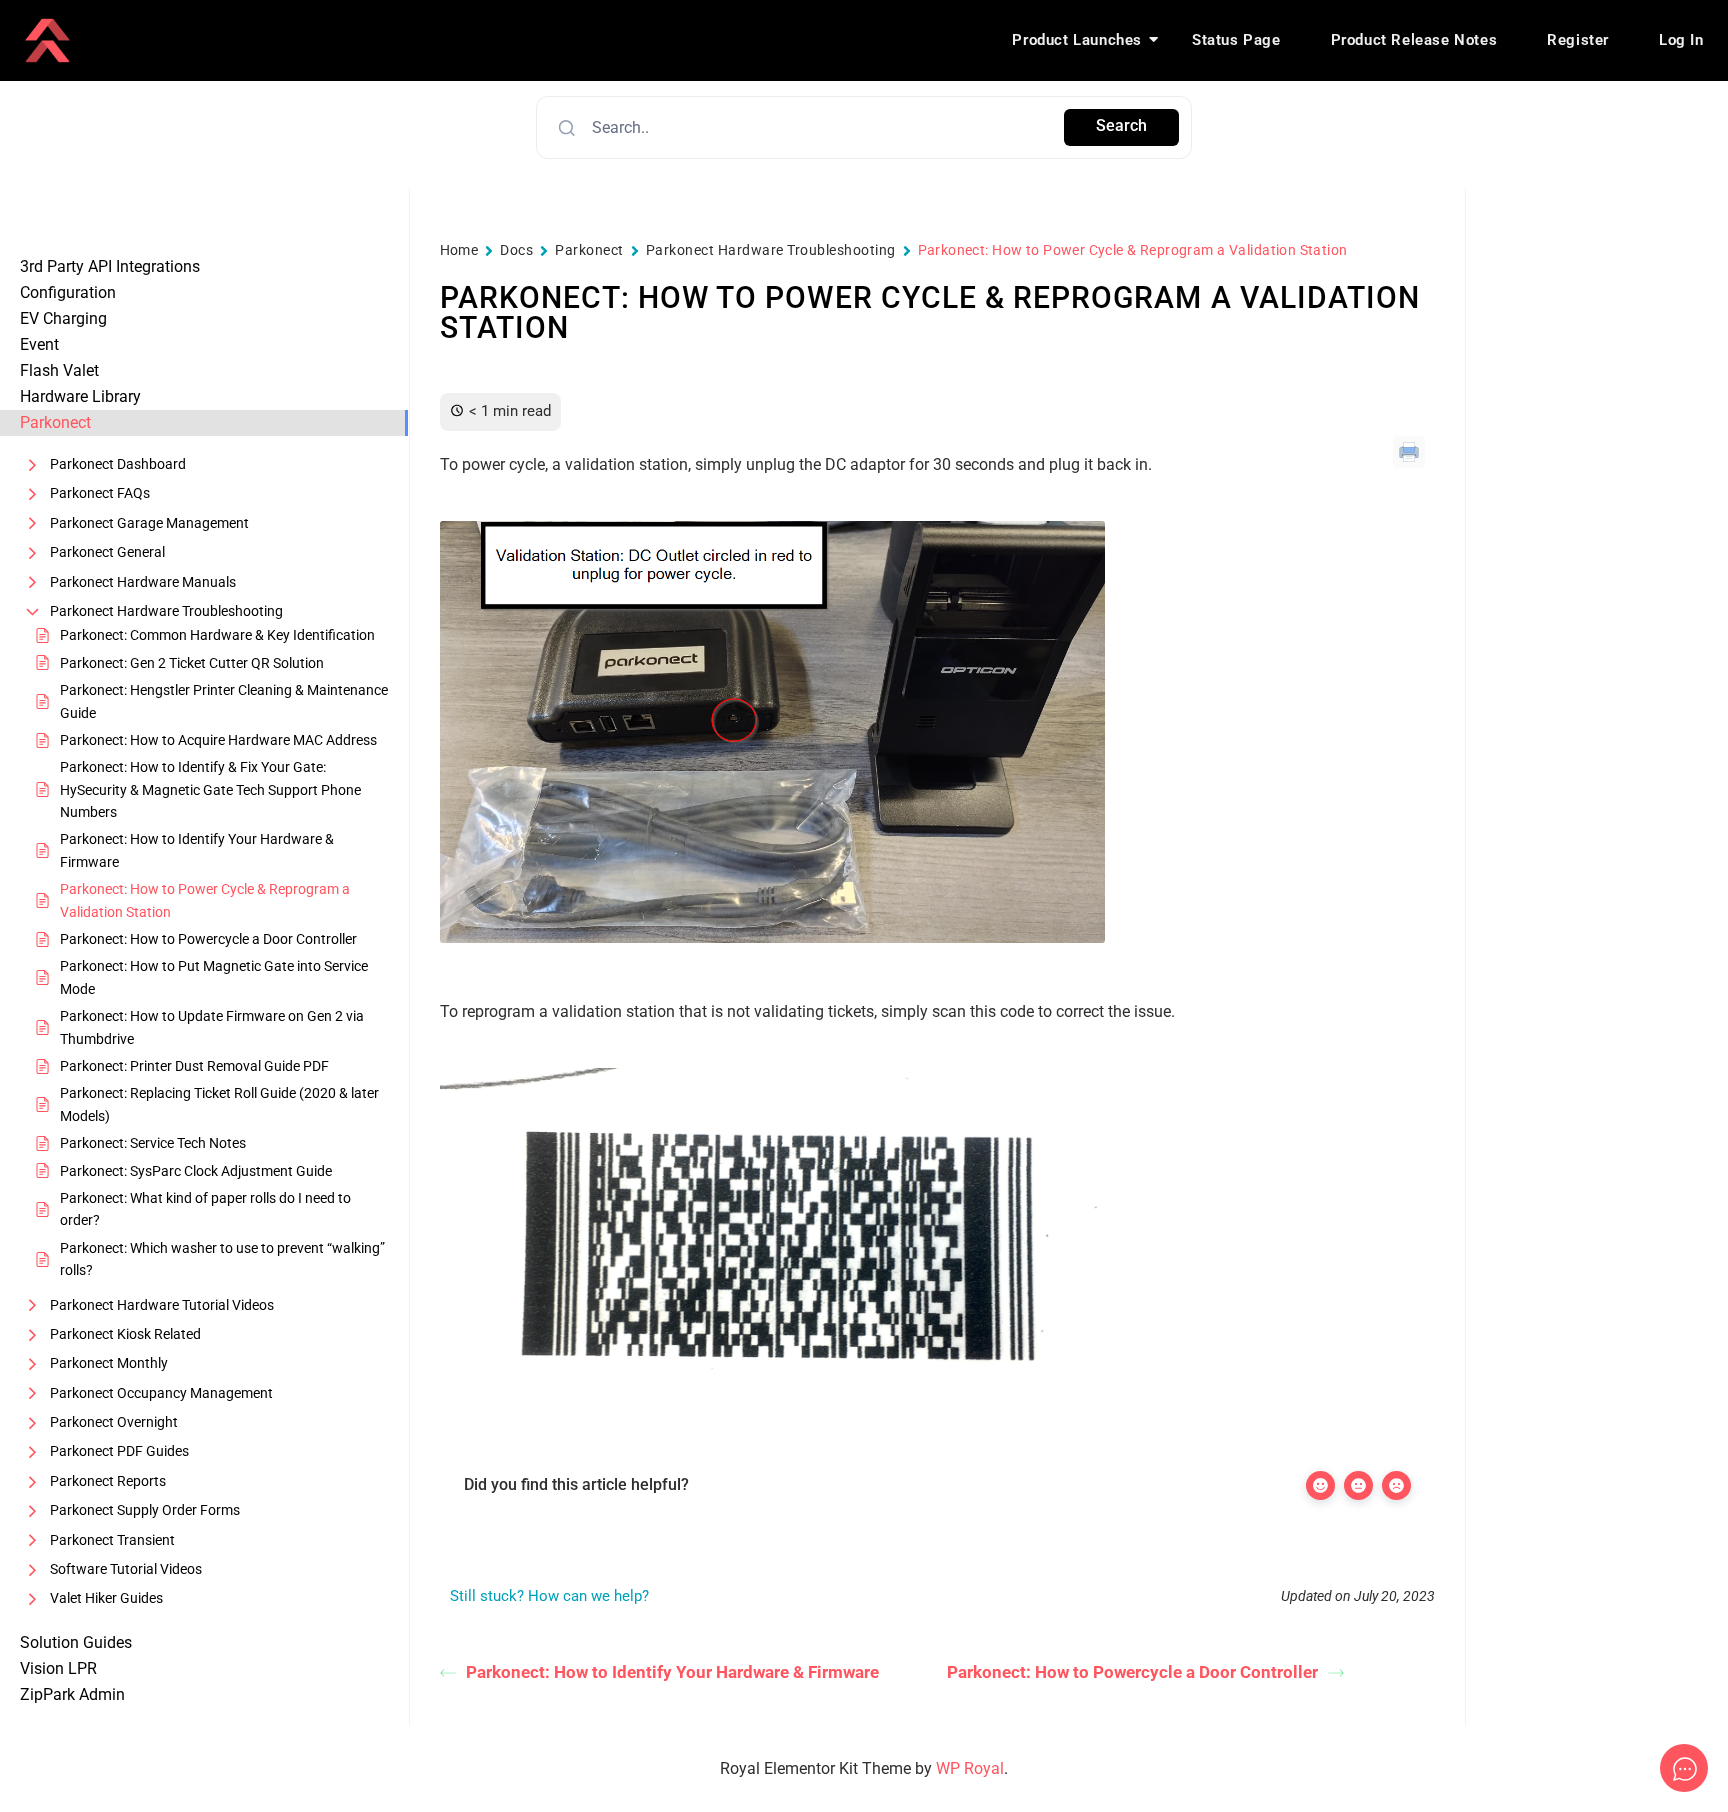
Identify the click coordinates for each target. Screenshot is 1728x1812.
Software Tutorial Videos (126, 1569)
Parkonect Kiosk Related (125, 1334)
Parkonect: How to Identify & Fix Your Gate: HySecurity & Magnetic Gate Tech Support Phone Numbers (210, 789)
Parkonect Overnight (114, 1422)
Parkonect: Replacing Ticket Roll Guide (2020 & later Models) (219, 1104)
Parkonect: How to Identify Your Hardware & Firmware (197, 850)
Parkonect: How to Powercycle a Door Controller (208, 939)
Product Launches (1077, 40)
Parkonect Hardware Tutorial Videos (162, 1305)
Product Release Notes (1414, 40)
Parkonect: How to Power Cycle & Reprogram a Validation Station (205, 900)
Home (459, 250)
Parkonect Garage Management (149, 523)
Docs (516, 250)
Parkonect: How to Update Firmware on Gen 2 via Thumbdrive (212, 1027)
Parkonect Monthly (109, 1363)
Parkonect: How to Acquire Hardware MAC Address (218, 740)
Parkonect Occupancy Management (161, 1393)
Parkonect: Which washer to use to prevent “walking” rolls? (222, 1259)
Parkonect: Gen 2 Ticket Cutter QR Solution (192, 663)
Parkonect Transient (112, 1540)
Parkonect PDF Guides (119, 1451)
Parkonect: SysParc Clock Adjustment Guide (196, 1171)
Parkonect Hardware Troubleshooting (166, 611)
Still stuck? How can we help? (549, 1596)
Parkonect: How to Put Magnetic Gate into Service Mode (214, 977)
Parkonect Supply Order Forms (145, 1510)
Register (1578, 40)
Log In (1681, 40)
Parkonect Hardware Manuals (143, 582)
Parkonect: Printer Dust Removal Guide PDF (194, 1066)
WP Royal (970, 1768)
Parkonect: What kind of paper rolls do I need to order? (205, 1209)
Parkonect (589, 250)
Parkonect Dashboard (118, 464)
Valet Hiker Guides (106, 1598)
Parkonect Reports (108, 1481)
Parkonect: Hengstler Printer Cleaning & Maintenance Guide (224, 701)
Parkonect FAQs (100, 493)
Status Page (1236, 40)
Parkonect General (107, 552)
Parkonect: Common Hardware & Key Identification (217, 635)
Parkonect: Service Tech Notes (153, 1143)
